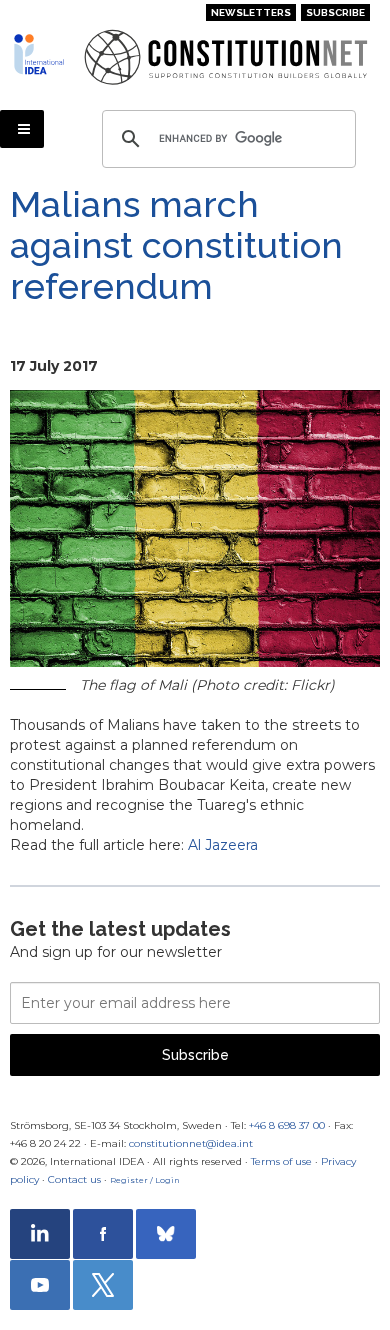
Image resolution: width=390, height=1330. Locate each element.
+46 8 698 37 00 (287, 1125)
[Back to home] (41, 54)
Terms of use (281, 1161)
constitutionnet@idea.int (191, 1143)
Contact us (74, 1179)
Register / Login (145, 1180)
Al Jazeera (223, 845)
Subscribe (335, 12)
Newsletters (251, 12)
